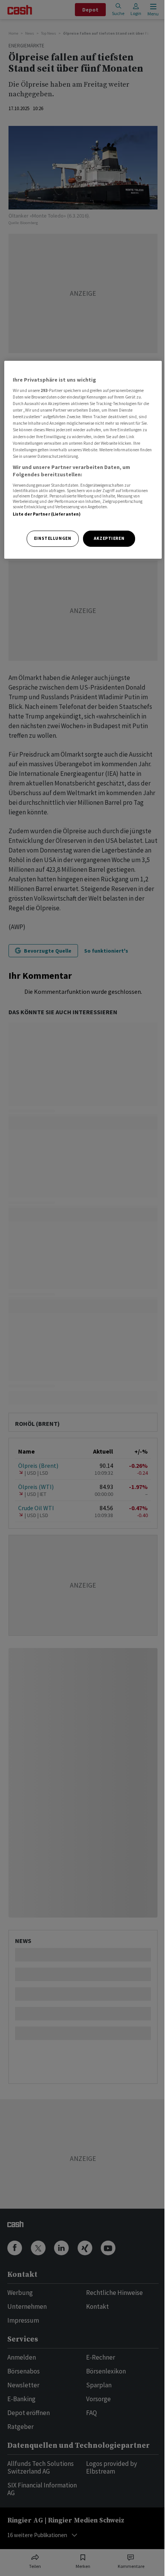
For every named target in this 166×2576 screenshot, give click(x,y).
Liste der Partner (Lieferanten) (47, 514)
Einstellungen (53, 538)
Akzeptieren (109, 538)
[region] (83, 460)
